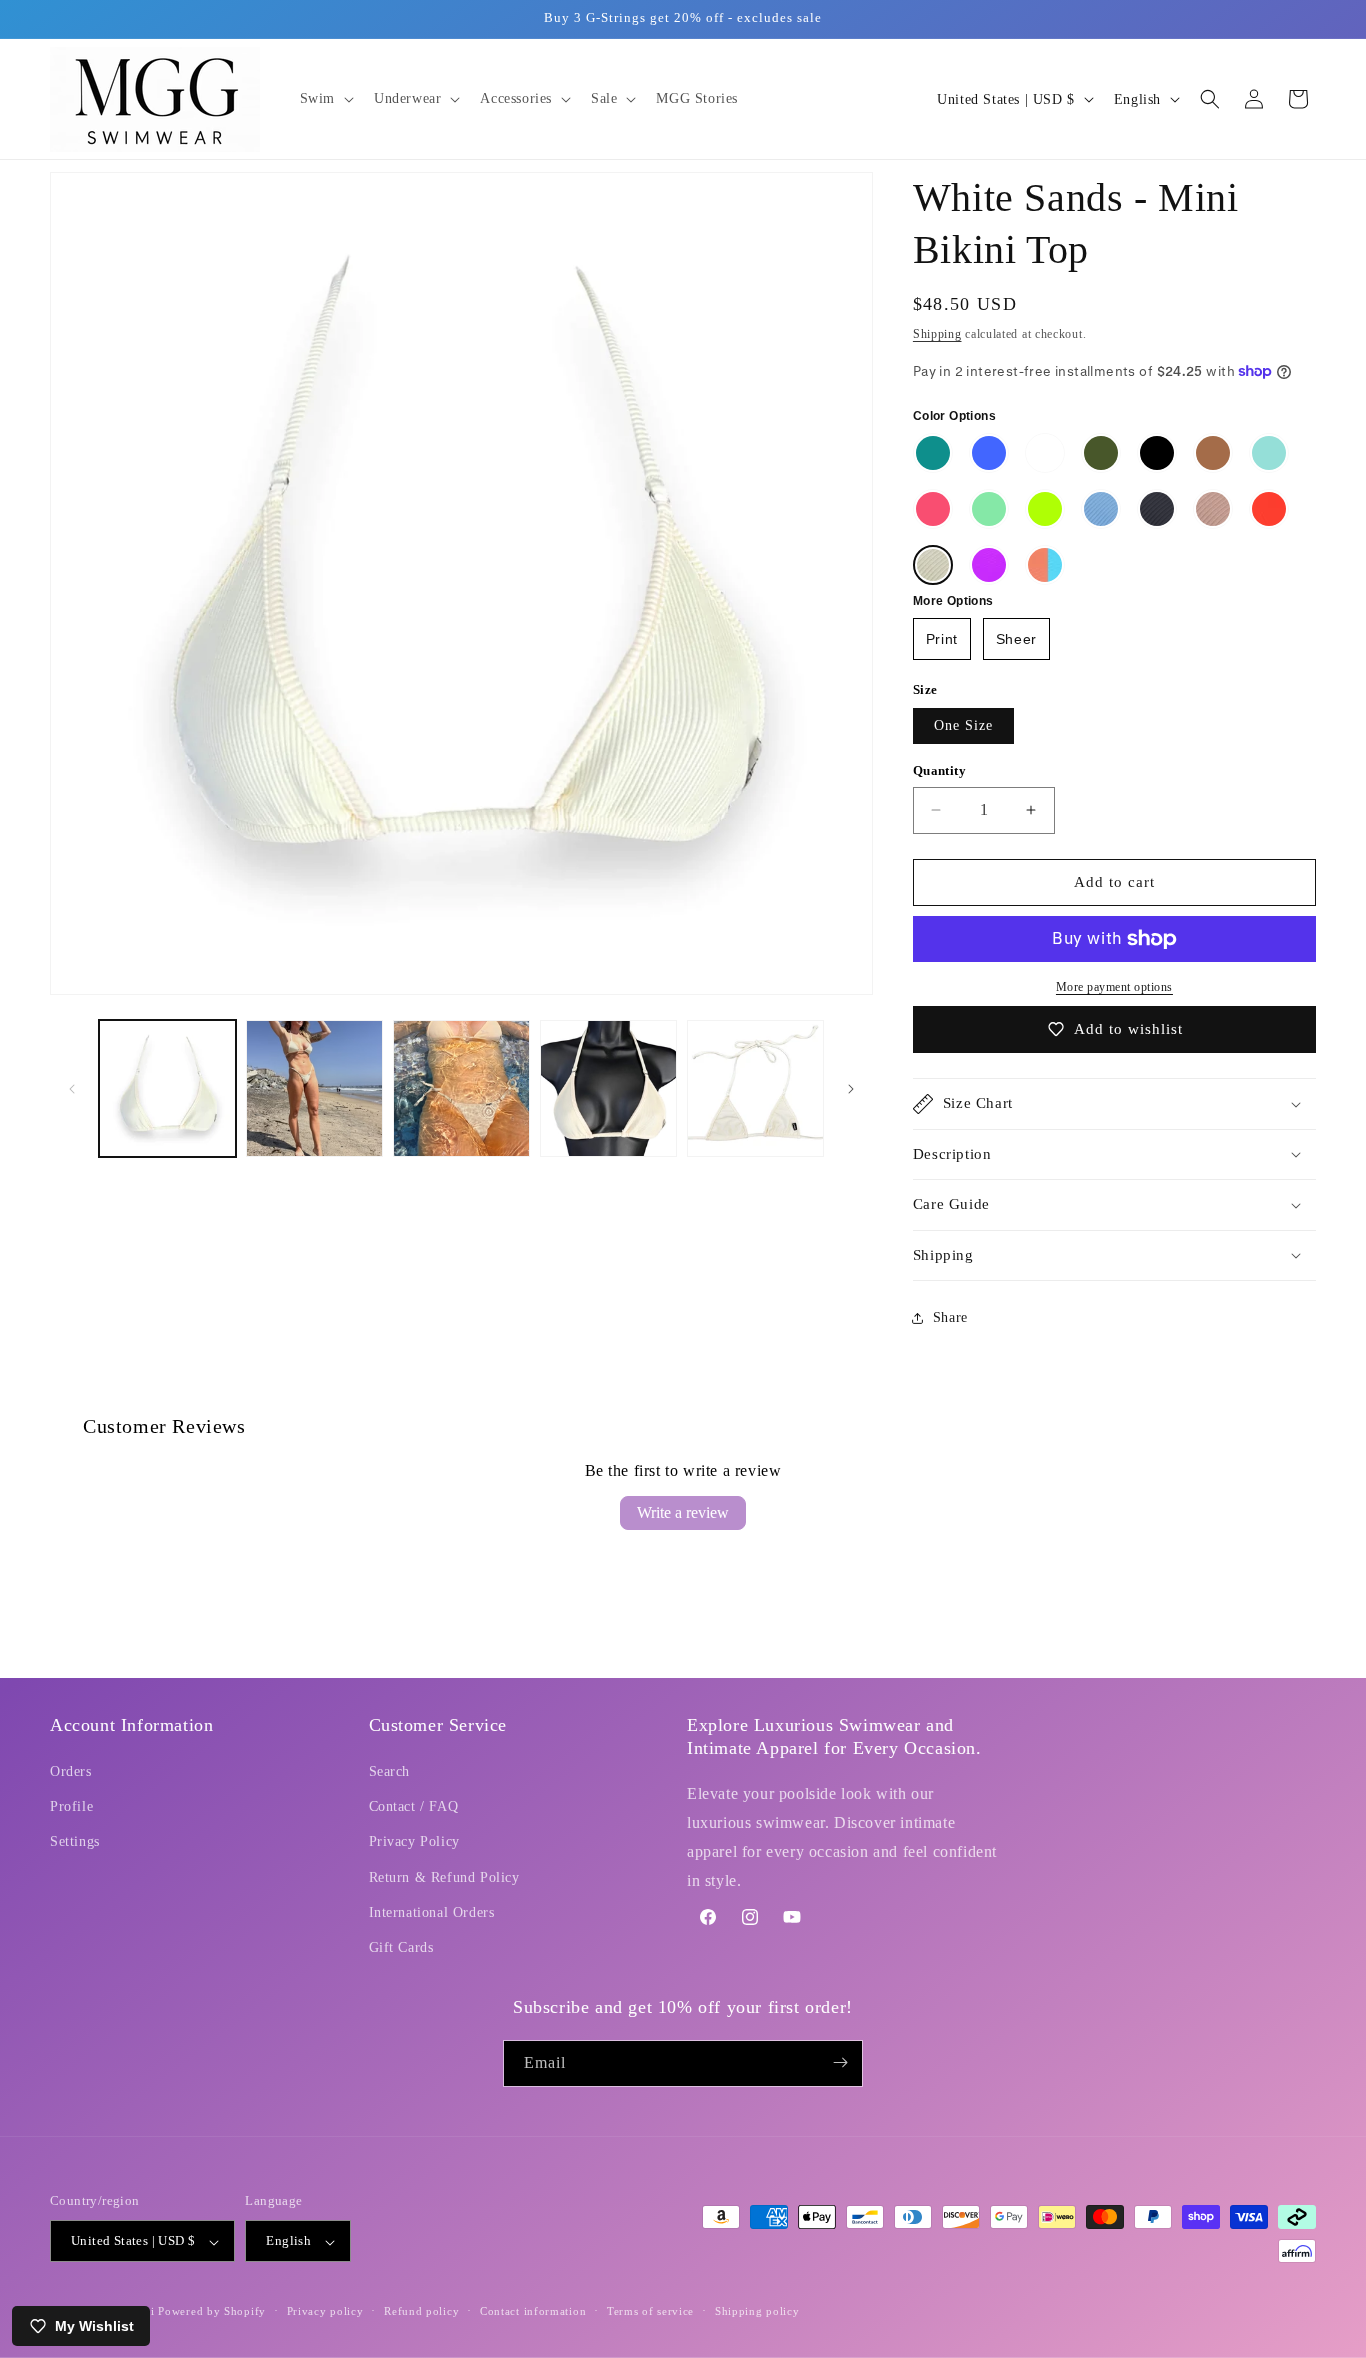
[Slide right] (851, 1089)
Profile (71, 1807)
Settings (75, 1842)
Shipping (937, 334)
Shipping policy (757, 2311)
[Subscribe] (840, 2062)
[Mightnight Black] (1157, 453)
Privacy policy (325, 2311)
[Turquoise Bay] (933, 453)
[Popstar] (933, 509)
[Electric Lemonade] (1045, 509)
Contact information (533, 2311)
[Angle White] (1045, 453)
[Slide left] (72, 1089)
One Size (963, 725)
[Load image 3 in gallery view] (461, 1088)
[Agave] (1101, 453)
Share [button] (950, 1318)
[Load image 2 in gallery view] (314, 1088)
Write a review (683, 1512)
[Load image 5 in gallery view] (755, 1088)
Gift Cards (401, 1948)
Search (390, 1772)
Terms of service (650, 2311)
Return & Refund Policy (444, 1877)
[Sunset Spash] (1045, 565)
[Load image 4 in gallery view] (608, 1088)
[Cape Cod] (1101, 509)
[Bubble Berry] (989, 565)
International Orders (432, 1912)
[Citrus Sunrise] (1269, 509)
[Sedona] (1213, 453)
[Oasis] (989, 509)
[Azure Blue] (989, 453)
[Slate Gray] (1157, 509)
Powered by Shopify (212, 2312)
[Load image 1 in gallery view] (167, 1088)
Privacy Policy (414, 1842)
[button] (325, 99)
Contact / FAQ (414, 1807)
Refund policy (421, 2311)
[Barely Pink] (1213, 509)
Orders (71, 1772)
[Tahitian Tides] (1269, 453)
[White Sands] (933, 565)
